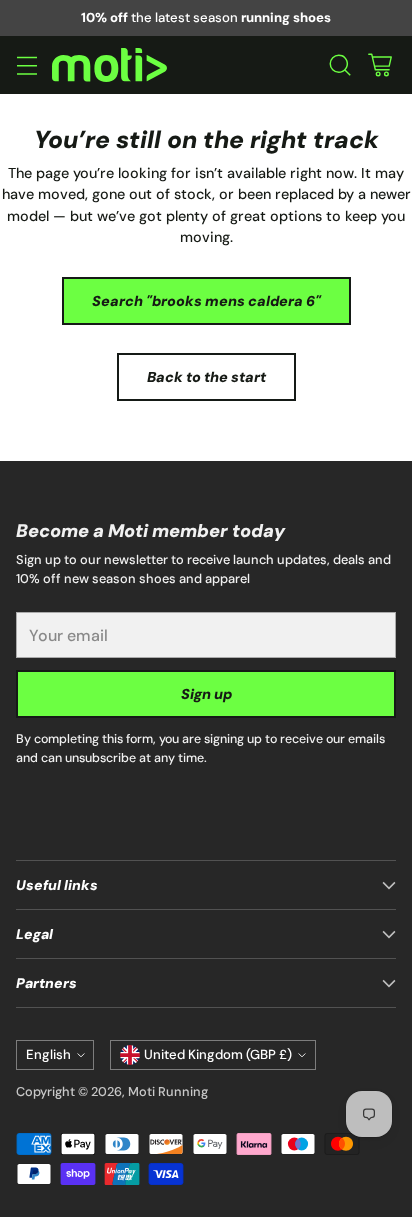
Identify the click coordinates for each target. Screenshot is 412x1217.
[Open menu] (26, 65)
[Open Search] (339, 65)
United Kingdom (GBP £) (218, 1054)
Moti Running (168, 1091)
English (48, 1054)
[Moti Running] (109, 65)
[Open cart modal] (379, 65)
